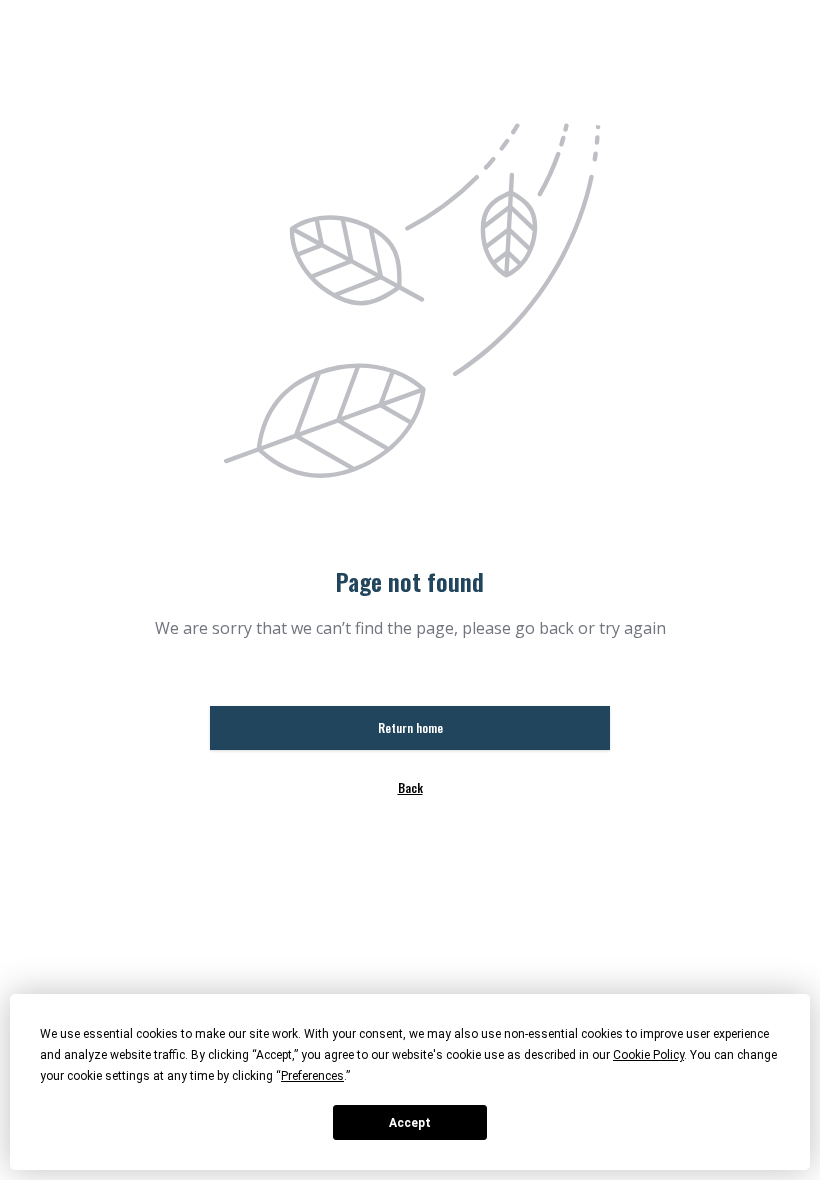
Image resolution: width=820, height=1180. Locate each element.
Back (410, 787)
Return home (410, 727)
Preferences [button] (312, 1076)
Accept (410, 1123)
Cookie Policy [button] (648, 1055)
